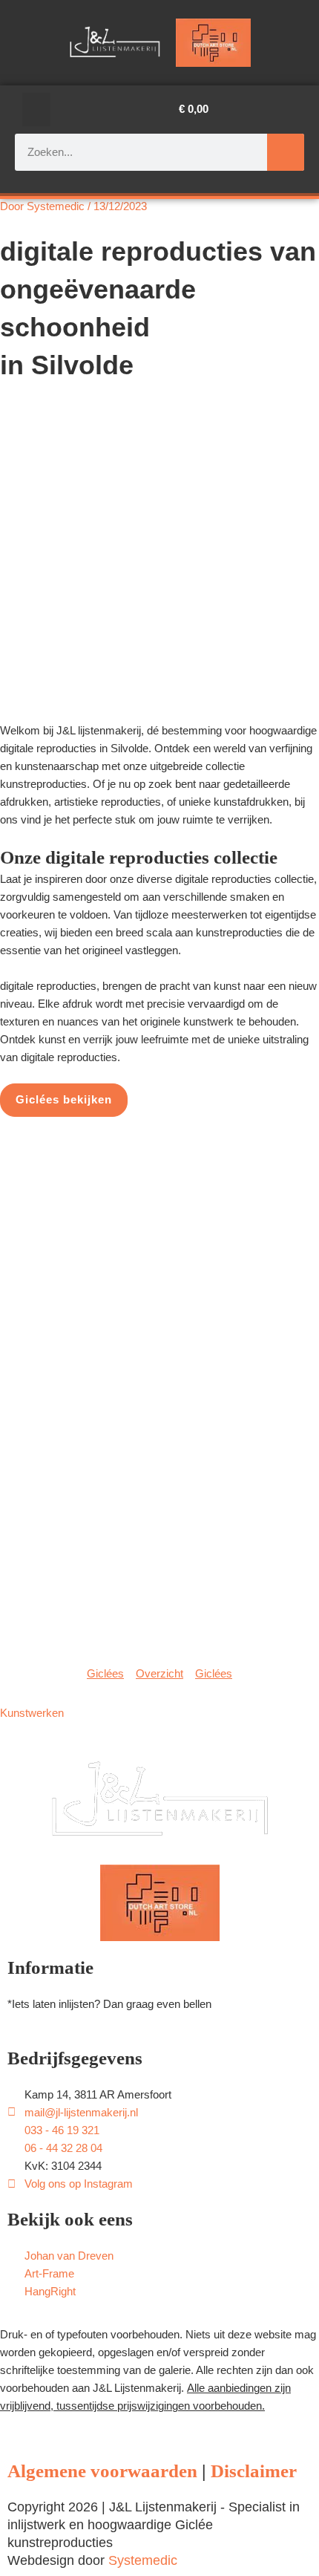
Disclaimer (254, 2471)
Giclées (105, 1674)
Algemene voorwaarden (102, 2471)
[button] (36, 110)
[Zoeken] (286, 152)
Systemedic (143, 2559)
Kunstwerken (32, 1713)
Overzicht (159, 1674)
